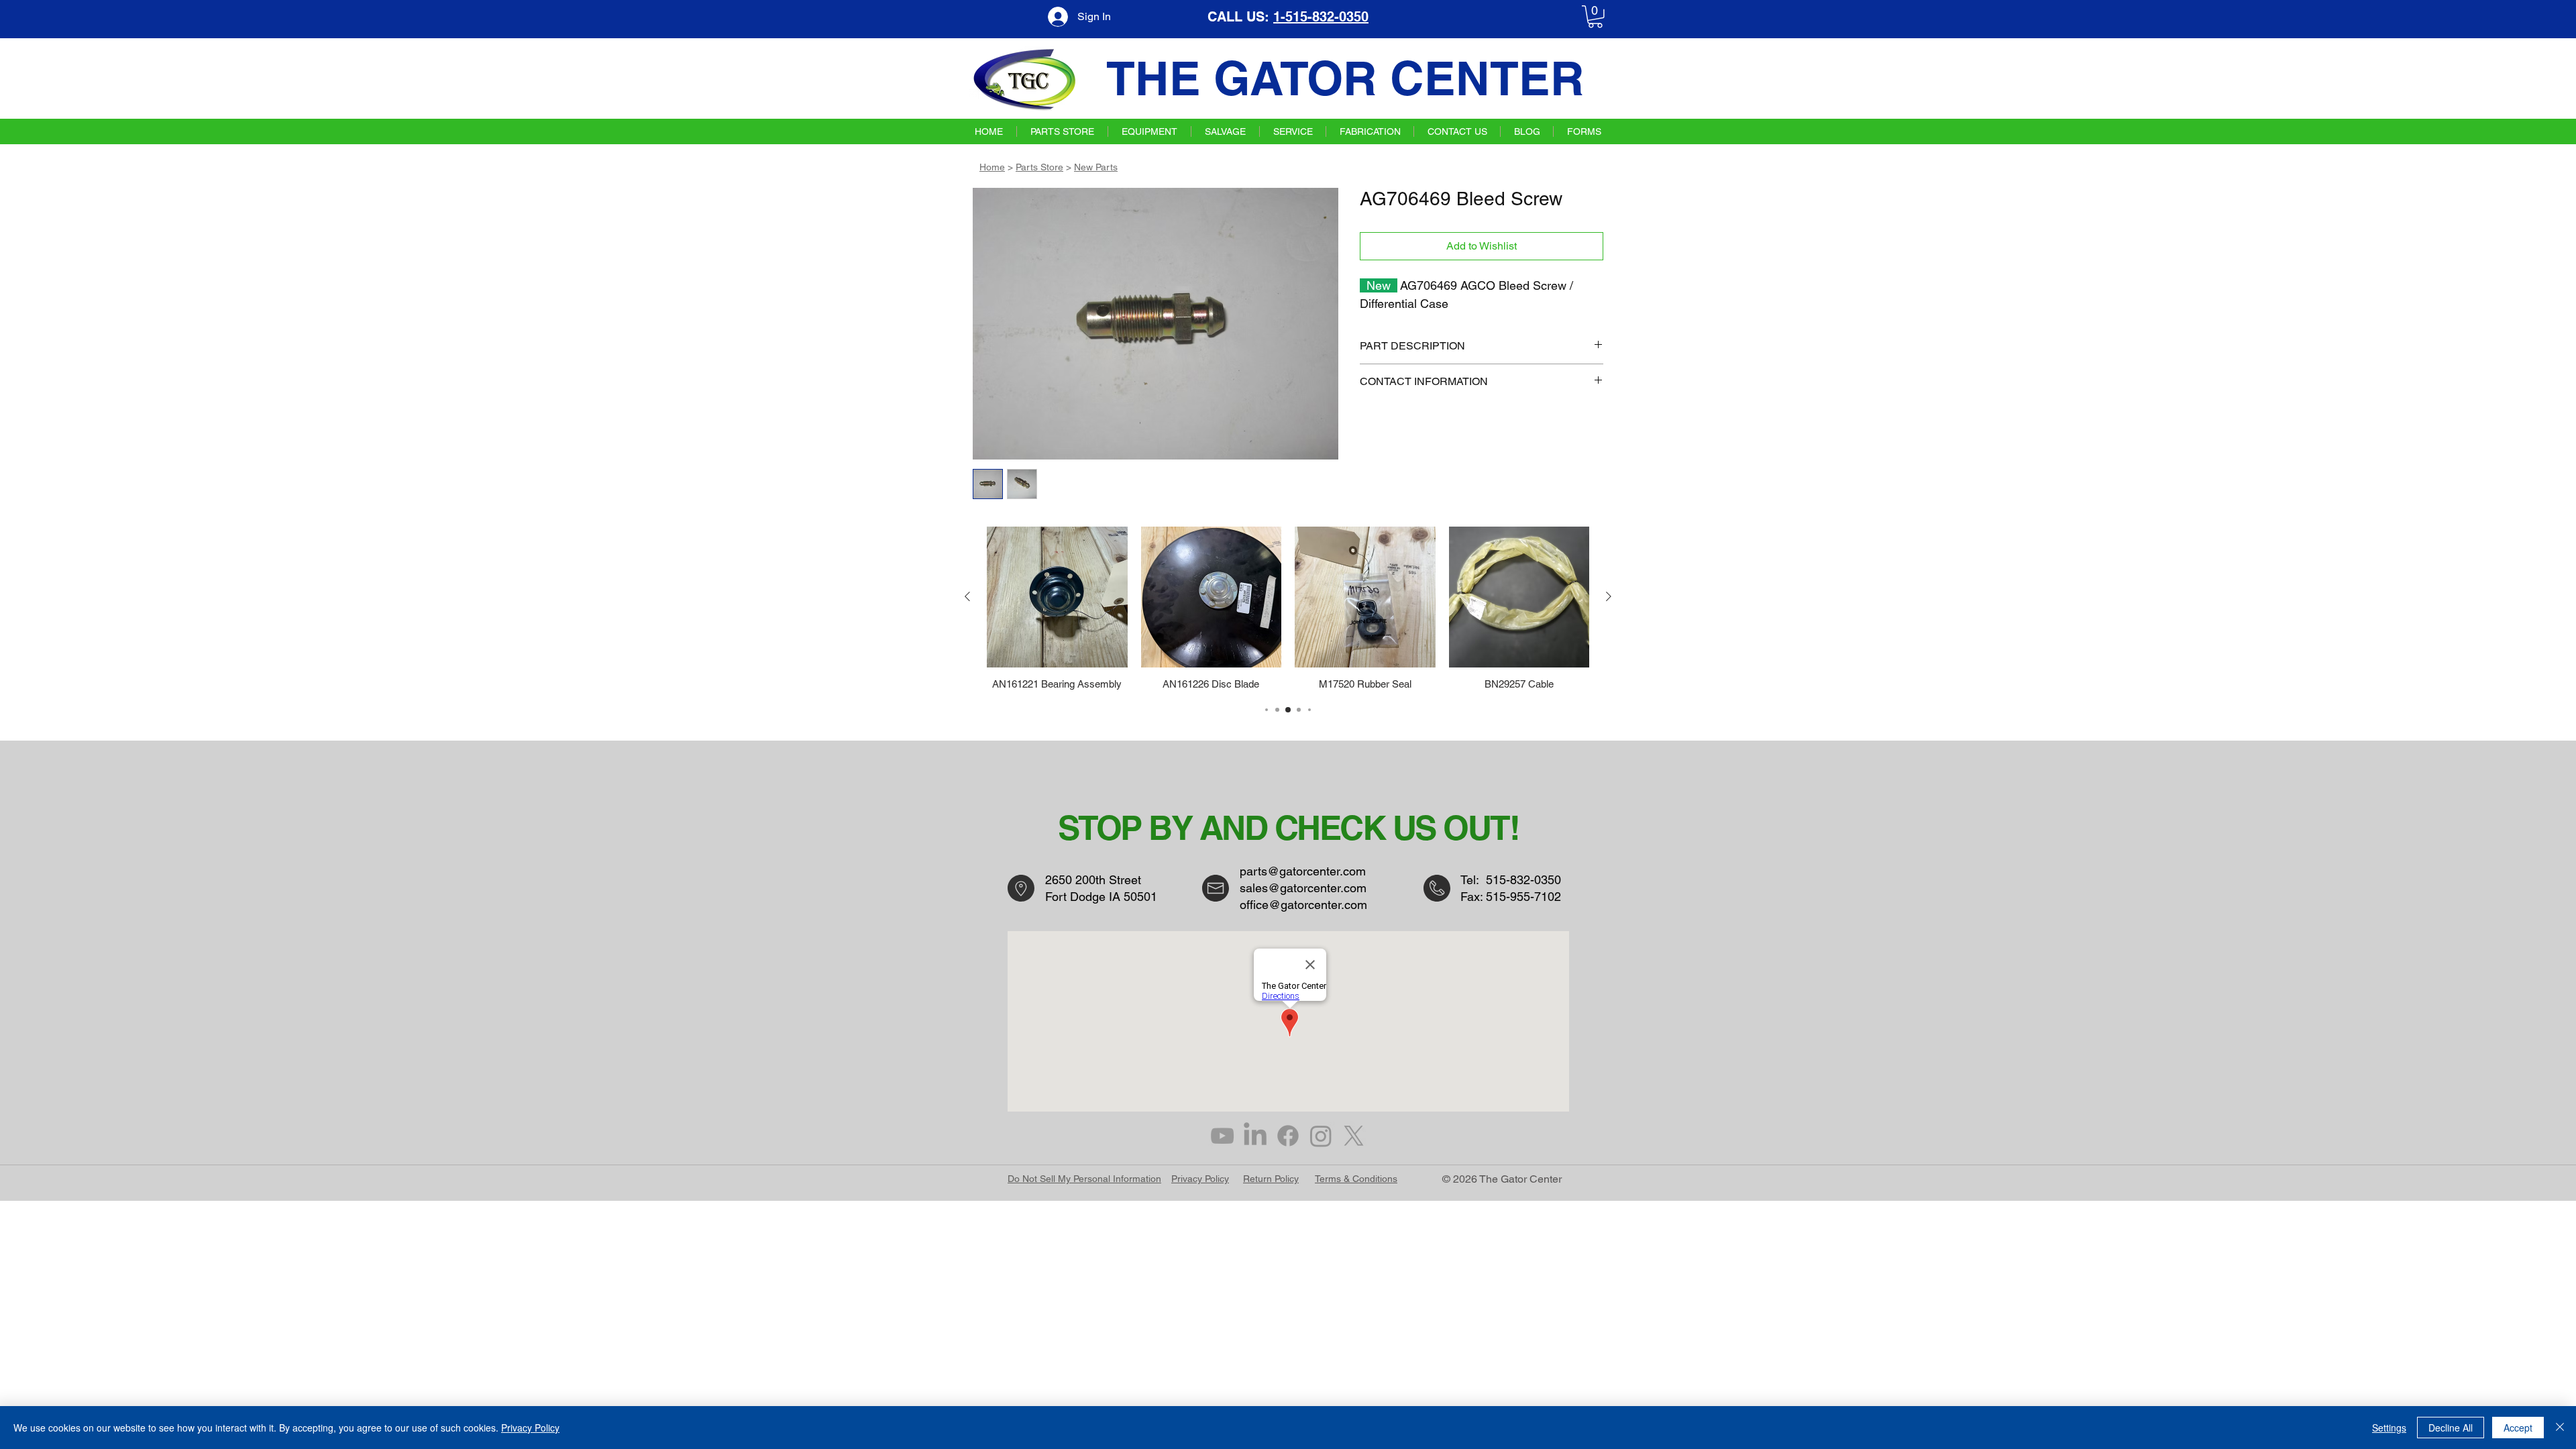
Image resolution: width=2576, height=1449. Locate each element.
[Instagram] (1321, 1136)
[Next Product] (1609, 596)
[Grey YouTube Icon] (1222, 1136)
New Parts (1096, 167)
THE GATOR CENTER (1345, 78)
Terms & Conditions (1356, 1179)
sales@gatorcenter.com (1303, 888)
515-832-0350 (1523, 880)
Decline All (2451, 1428)
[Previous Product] (967, 596)
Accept (2518, 1428)
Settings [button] (2389, 1428)
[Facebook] (1288, 1136)
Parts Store (1039, 167)
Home (992, 167)
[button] (1595, 17)
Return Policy (1271, 1179)
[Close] (2560, 1428)
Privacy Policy (1200, 1179)
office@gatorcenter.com (1303, 905)
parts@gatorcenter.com (1303, 871)
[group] (1288, 608)
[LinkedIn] (1255, 1136)
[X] (1354, 1136)
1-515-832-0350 (1321, 17)
